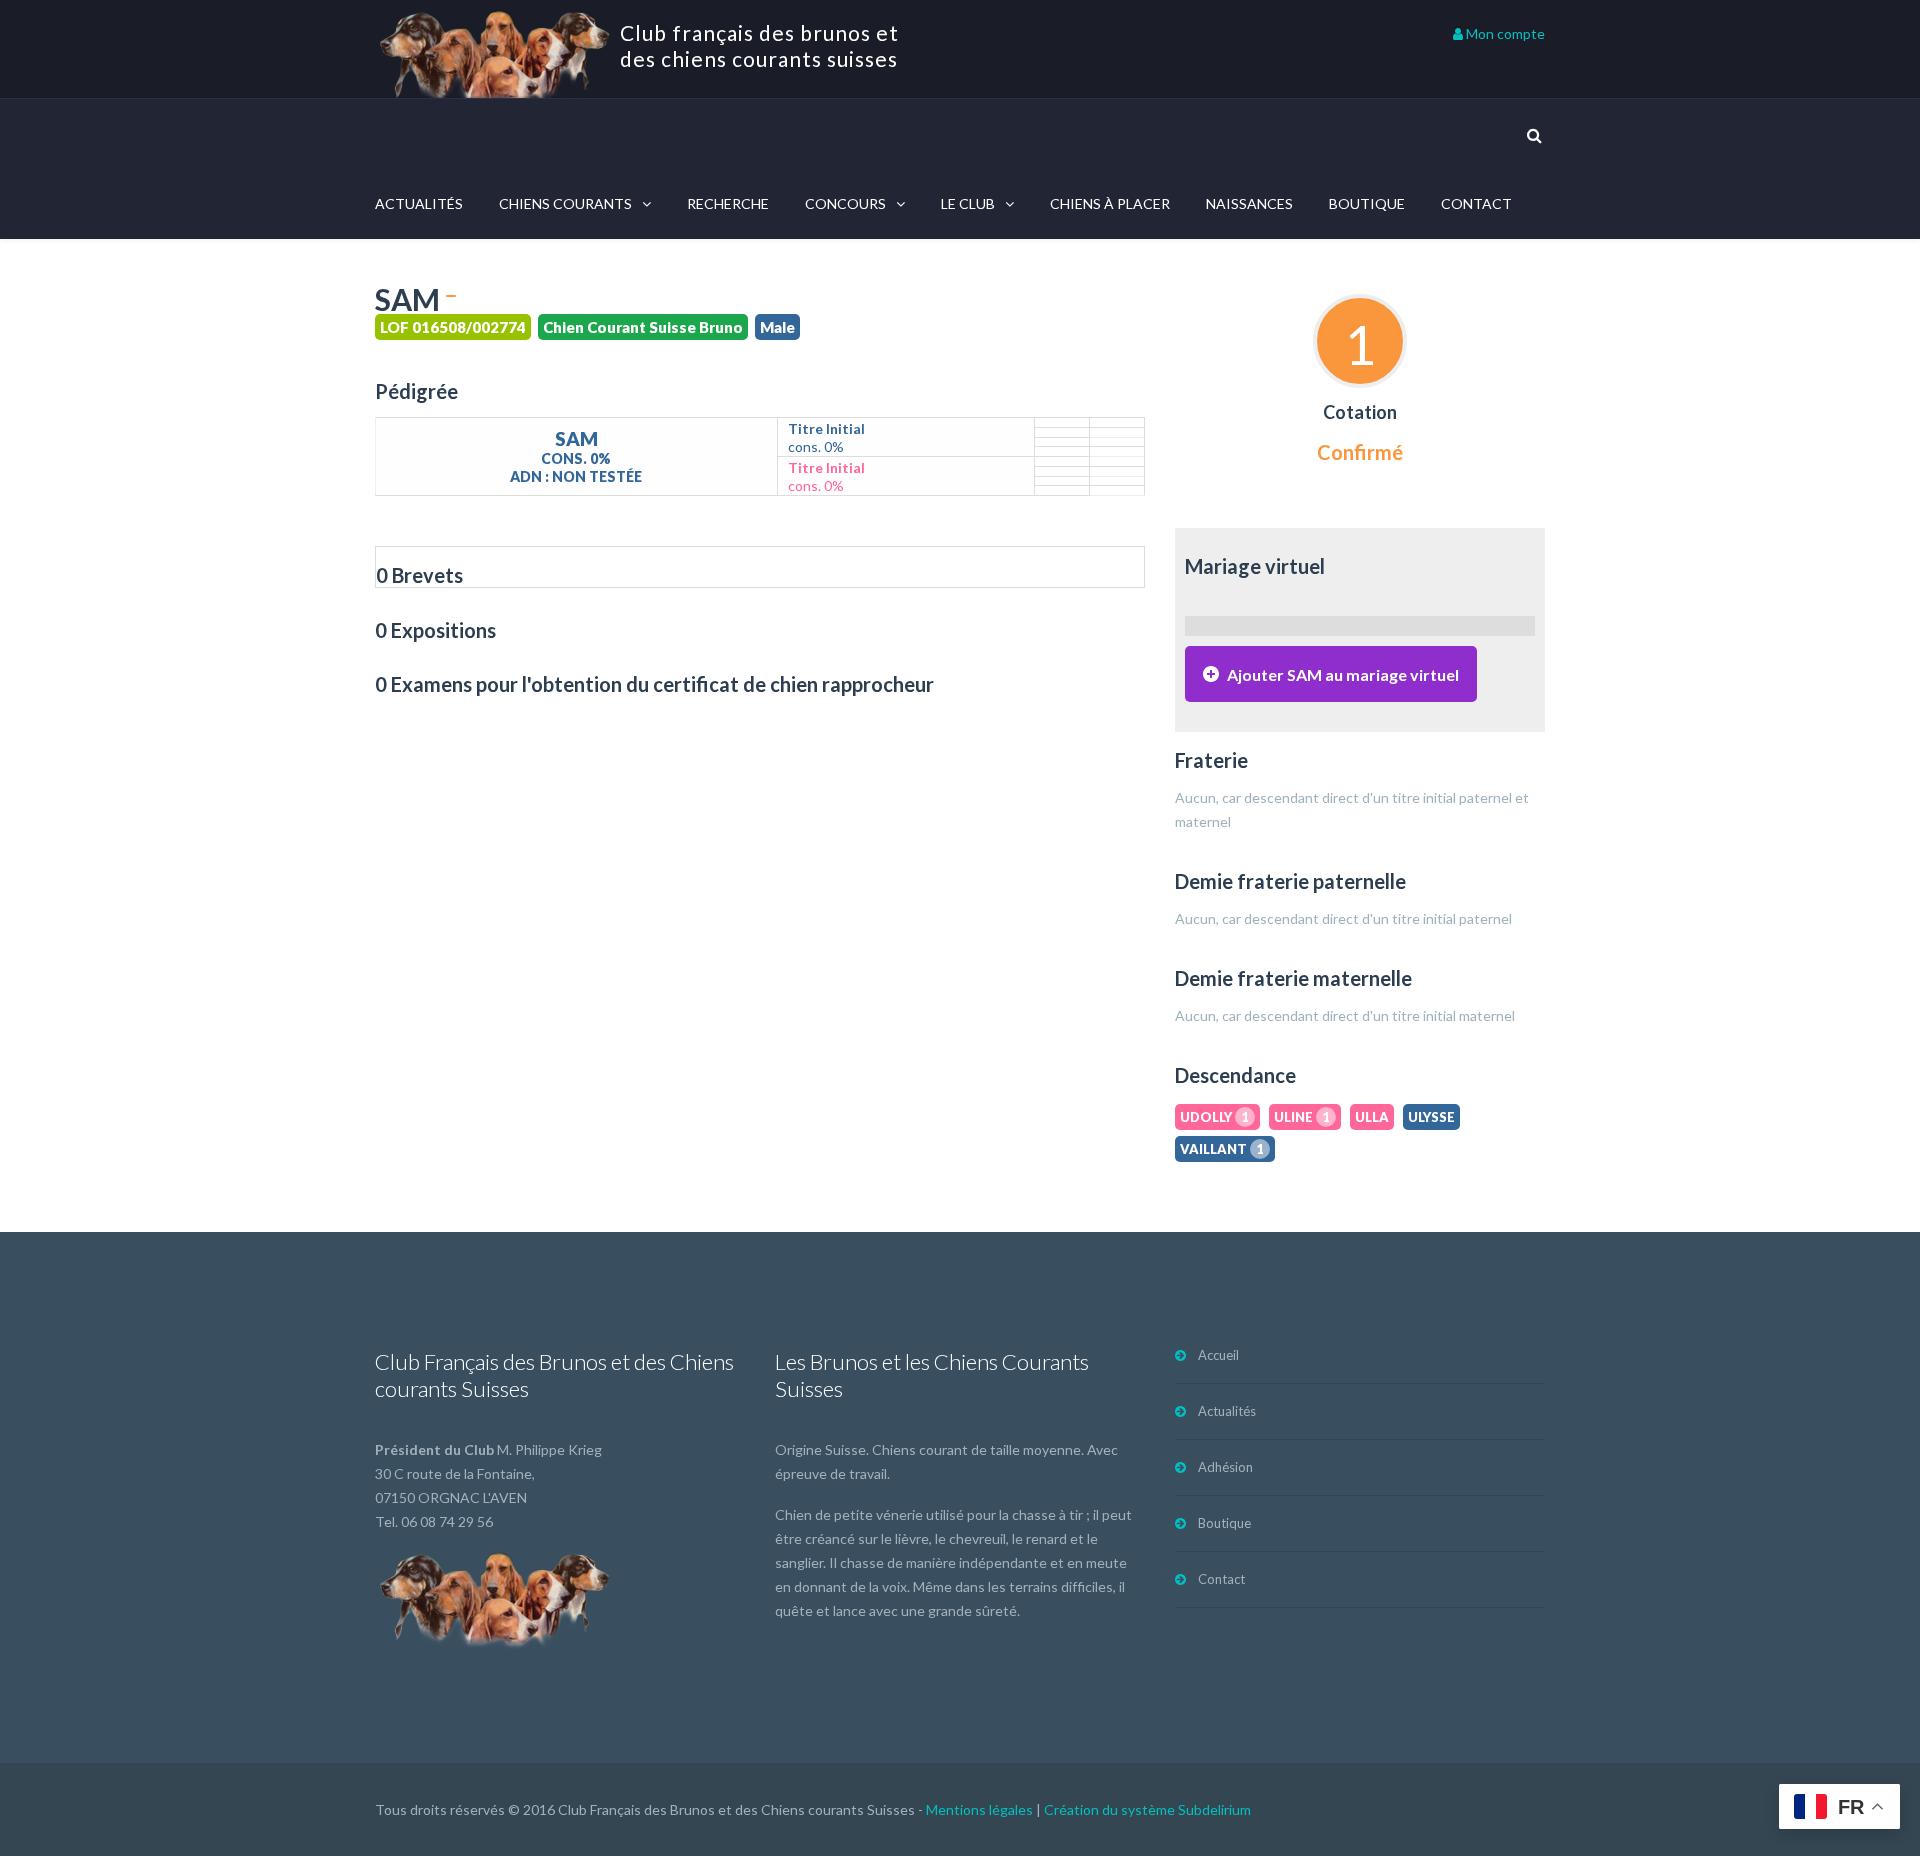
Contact (1476, 203)
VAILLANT (1222, 1149)
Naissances (1249, 203)
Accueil (1218, 1355)
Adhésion (1225, 1467)
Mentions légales (979, 1809)
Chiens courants (565, 203)
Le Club (968, 203)
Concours (845, 203)
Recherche (728, 203)
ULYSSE (1431, 1117)
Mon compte (1504, 33)
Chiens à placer (1110, 203)
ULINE (1302, 1117)
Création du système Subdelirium (1147, 1809)
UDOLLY (1214, 1117)
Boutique (1367, 203)
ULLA (1372, 1117)
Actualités (419, 203)
